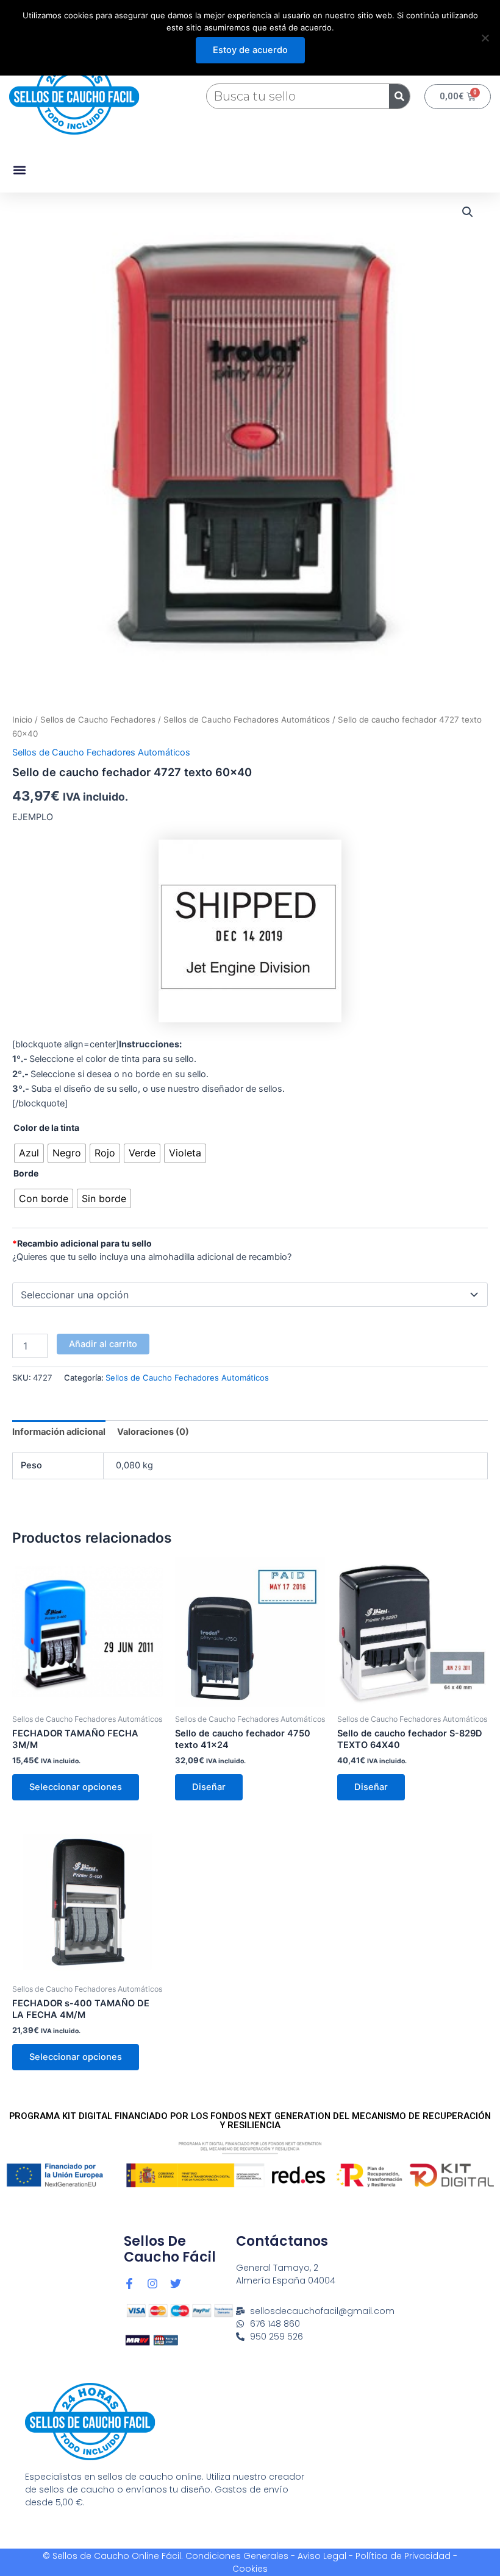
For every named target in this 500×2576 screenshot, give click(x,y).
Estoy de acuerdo (250, 50)
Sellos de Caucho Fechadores (98, 720)
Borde (26, 1173)
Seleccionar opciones (76, 1787)
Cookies (250, 2569)
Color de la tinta (46, 1127)
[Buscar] (399, 96)
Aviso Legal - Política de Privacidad (374, 2556)
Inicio (22, 720)
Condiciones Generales (237, 2556)
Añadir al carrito (103, 1344)
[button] (19, 170)
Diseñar (209, 1787)
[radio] (29, 1153)
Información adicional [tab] (59, 1432)
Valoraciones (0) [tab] (153, 1432)
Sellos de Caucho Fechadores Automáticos (247, 720)
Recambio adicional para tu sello (82, 1243)
